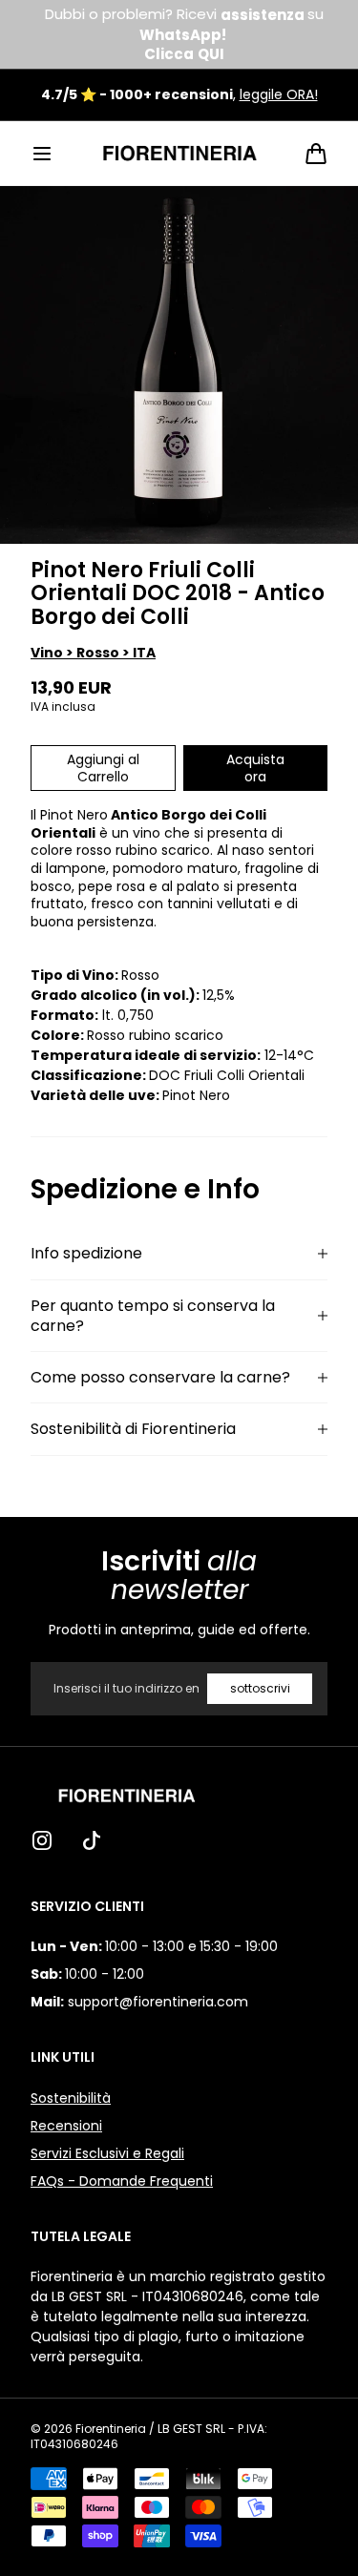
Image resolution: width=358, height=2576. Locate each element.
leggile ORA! (279, 94)
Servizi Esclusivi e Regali (107, 2153)
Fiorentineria (111, 2429)
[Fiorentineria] (179, 153)
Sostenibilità (71, 2098)
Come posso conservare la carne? (160, 1377)
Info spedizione (86, 1253)
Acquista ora (255, 769)
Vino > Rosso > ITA (93, 653)
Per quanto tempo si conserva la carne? (153, 1316)
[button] (42, 154)
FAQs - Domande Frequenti (122, 2181)
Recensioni (66, 2126)
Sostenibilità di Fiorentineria (133, 1429)
